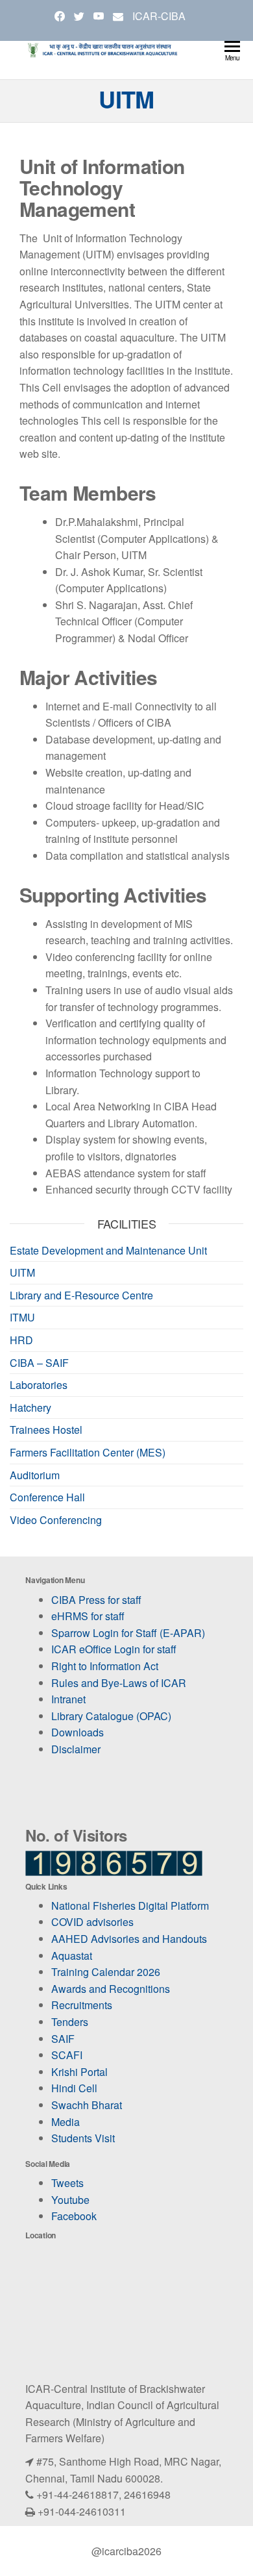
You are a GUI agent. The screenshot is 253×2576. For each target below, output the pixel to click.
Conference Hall (47, 1497)
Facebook (74, 2216)
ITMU (22, 1317)
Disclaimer (76, 1749)
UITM (22, 1272)
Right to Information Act (105, 1666)
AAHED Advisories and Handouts (129, 1939)
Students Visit (83, 2138)
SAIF (63, 2039)
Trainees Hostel (46, 1430)
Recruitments (82, 2005)
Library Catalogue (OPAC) (111, 1716)
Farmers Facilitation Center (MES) (88, 1452)
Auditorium (35, 1475)
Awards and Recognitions (111, 1989)
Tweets (67, 2183)
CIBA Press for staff (96, 1600)
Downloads (78, 1732)
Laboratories (39, 1385)
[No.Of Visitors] (114, 1865)
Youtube (70, 2200)
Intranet (68, 1699)
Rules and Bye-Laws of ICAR (119, 1683)
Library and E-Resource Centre (81, 1295)
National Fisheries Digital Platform (130, 1906)
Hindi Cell (74, 2088)
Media (66, 2122)
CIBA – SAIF (39, 1363)
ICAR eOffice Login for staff (114, 1649)
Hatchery (30, 1407)
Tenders (70, 2022)
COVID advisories (92, 1922)
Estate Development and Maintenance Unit (108, 1250)
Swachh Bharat (87, 2105)
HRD (21, 1340)
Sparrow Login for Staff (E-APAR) (128, 1633)
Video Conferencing (56, 1520)
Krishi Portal (79, 2072)
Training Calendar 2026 (106, 1972)
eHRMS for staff (88, 1616)
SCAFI (67, 2055)
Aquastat (72, 1956)
